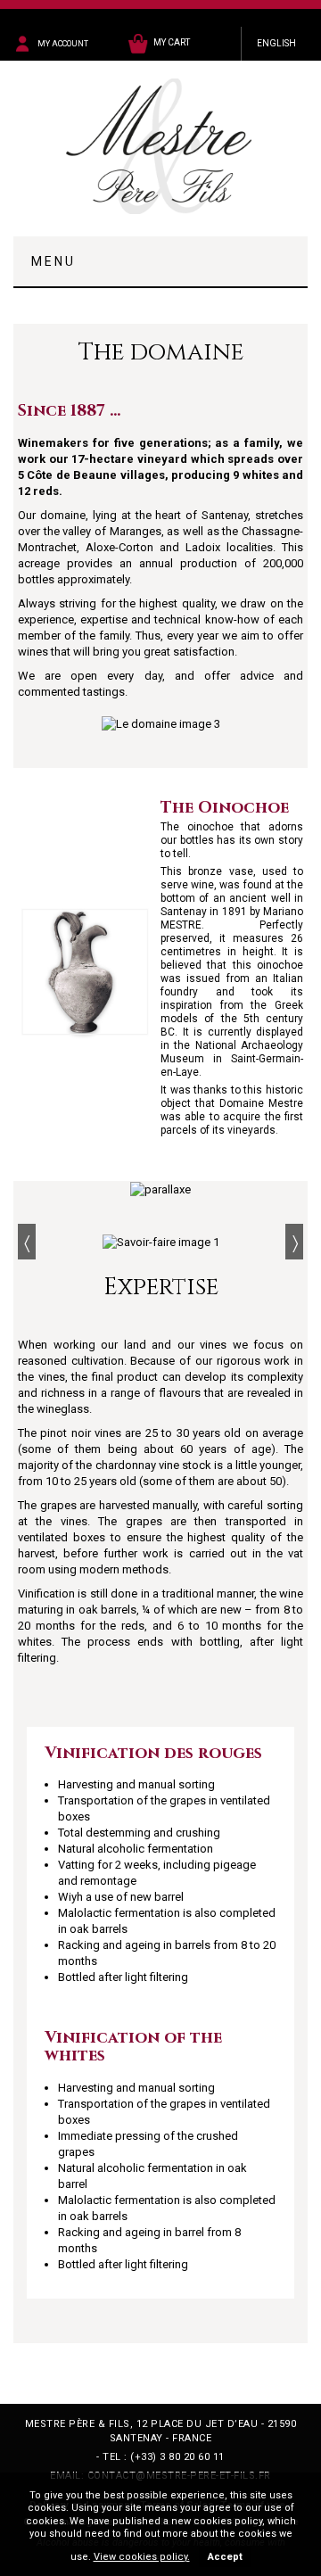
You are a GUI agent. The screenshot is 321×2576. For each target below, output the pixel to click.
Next (294, 1242)
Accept (225, 2557)
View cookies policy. (142, 2557)
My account (63, 44)
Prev (27, 1242)
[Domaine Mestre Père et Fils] (160, 146)
